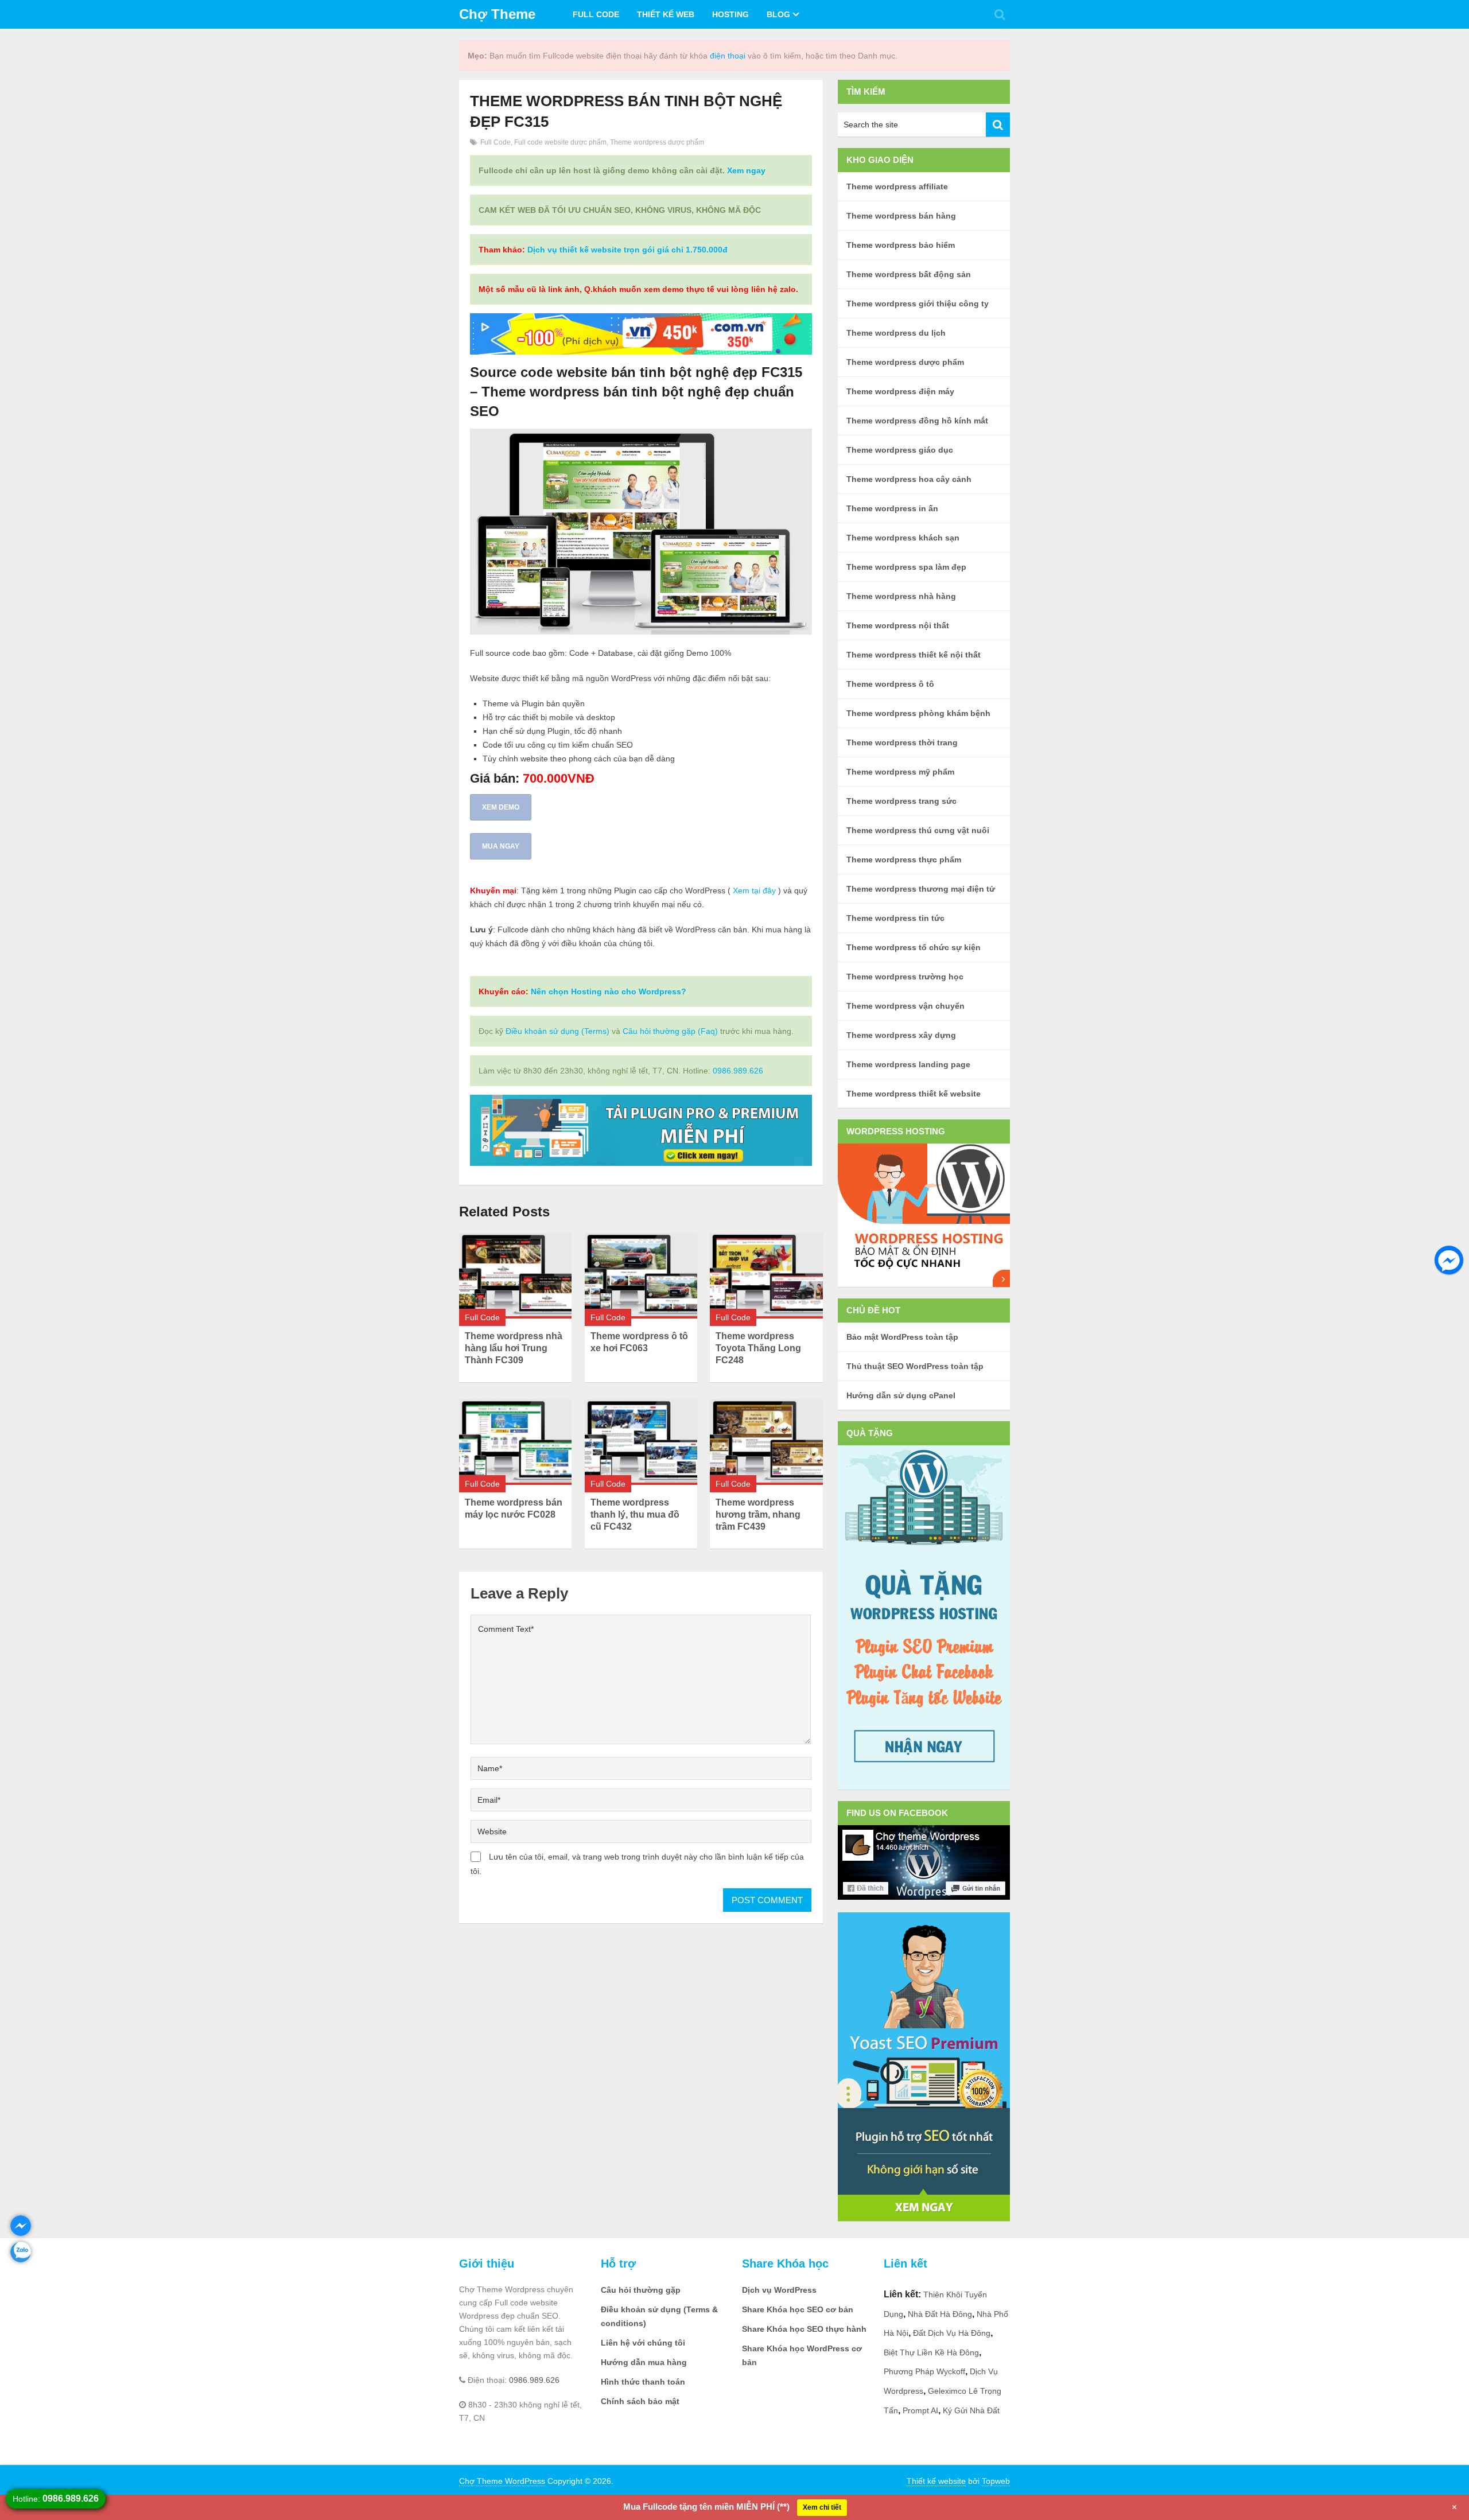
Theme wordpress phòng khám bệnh (918, 713)
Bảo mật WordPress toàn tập (902, 1337)
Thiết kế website (936, 2481)
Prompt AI (920, 2410)
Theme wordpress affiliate (897, 186)
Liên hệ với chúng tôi (643, 2343)
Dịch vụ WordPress (779, 2290)
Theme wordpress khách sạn (903, 538)
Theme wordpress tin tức (895, 918)
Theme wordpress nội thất (898, 625)
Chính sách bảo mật (640, 2401)
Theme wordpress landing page (908, 1064)
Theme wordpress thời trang (902, 742)
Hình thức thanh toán (643, 2382)
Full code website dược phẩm (560, 142)
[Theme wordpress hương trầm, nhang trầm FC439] (766, 1442)
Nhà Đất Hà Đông (940, 2314)
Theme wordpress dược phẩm (657, 142)
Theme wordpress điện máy (900, 391)
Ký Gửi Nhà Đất (971, 2410)
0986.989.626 (738, 1071)
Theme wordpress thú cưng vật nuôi (918, 830)
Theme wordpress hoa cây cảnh (909, 479)
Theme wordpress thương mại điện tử (921, 889)
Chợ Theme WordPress (502, 2481)
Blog (778, 14)
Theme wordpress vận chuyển (906, 1006)
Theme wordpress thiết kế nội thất (914, 655)
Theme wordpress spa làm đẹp (906, 567)
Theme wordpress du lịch (896, 333)
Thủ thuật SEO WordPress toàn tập (915, 1366)
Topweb (996, 2481)
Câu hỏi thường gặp (641, 2290)
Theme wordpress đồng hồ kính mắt (917, 421)
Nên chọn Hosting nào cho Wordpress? (609, 991)
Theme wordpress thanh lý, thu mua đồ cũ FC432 (635, 1514)
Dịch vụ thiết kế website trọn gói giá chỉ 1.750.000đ (627, 250)
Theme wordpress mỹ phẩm (900, 772)
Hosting (730, 14)
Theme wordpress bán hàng (901, 216)
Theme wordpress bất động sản (909, 274)
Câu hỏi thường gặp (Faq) (670, 1031)
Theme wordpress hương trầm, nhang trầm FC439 (758, 1514)
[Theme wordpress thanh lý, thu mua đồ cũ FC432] (641, 1442)
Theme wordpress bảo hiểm (901, 245)
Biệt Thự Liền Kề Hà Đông (931, 2352)
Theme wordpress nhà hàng (901, 596)
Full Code (596, 14)
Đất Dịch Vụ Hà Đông (952, 2333)
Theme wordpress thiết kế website (914, 1094)
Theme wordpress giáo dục (900, 450)
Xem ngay (746, 170)
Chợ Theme (497, 14)
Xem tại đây (754, 890)
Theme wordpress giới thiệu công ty (918, 304)
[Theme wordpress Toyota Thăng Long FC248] (766, 1276)
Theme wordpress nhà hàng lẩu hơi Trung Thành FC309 (514, 1348)
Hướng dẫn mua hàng (644, 2362)
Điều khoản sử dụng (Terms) (557, 1031)
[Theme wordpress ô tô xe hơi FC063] (641, 1276)
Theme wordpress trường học (905, 977)
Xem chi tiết (822, 2507)
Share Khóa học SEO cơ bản (798, 2309)
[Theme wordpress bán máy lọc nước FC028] (515, 1442)
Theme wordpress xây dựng (901, 1035)
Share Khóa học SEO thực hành (804, 2329)
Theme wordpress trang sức (901, 801)
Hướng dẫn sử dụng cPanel (901, 1395)
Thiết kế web (666, 14)
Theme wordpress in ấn (892, 508)
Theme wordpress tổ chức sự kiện (914, 947)
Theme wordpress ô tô (890, 684)
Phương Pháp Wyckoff (924, 2371)
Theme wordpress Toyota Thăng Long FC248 (758, 1348)
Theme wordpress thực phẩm (904, 860)
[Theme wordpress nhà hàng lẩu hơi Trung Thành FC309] (515, 1276)
